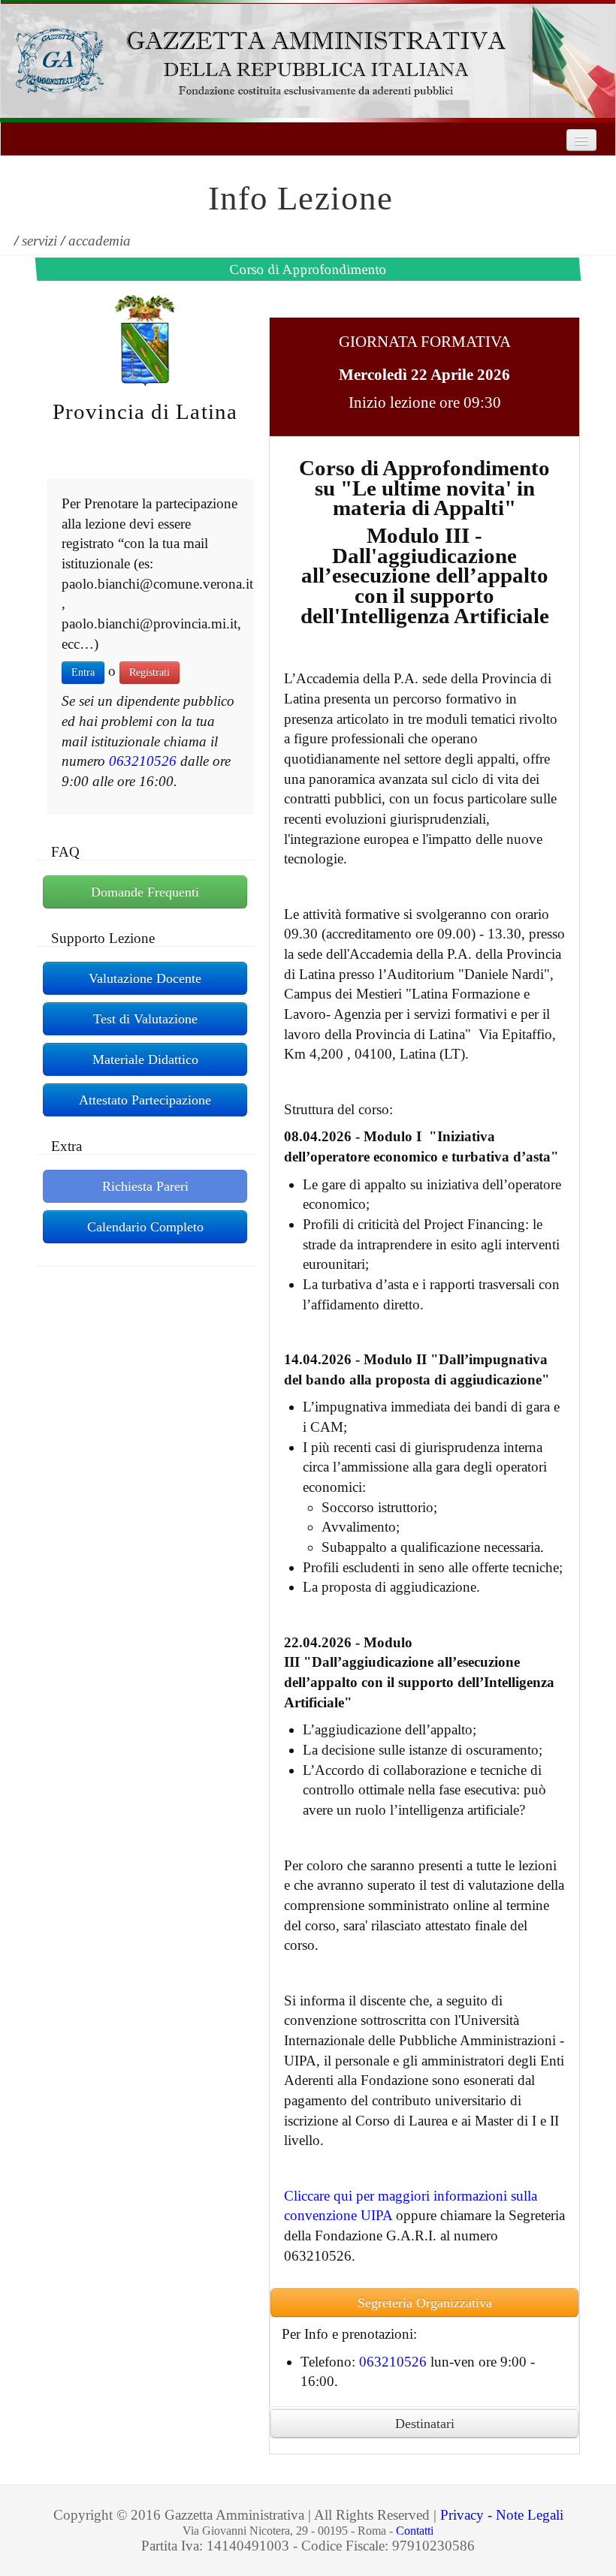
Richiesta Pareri (145, 1186)
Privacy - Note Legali (502, 2515)
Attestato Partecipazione (145, 1100)
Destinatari (425, 2424)
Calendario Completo (145, 1227)
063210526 (143, 761)
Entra (83, 672)
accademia (100, 241)
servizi (39, 241)
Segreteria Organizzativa (425, 2303)
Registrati (149, 672)
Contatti (415, 2531)
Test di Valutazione (145, 1019)
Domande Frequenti (145, 892)
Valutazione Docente (145, 978)
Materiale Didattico (145, 1059)
